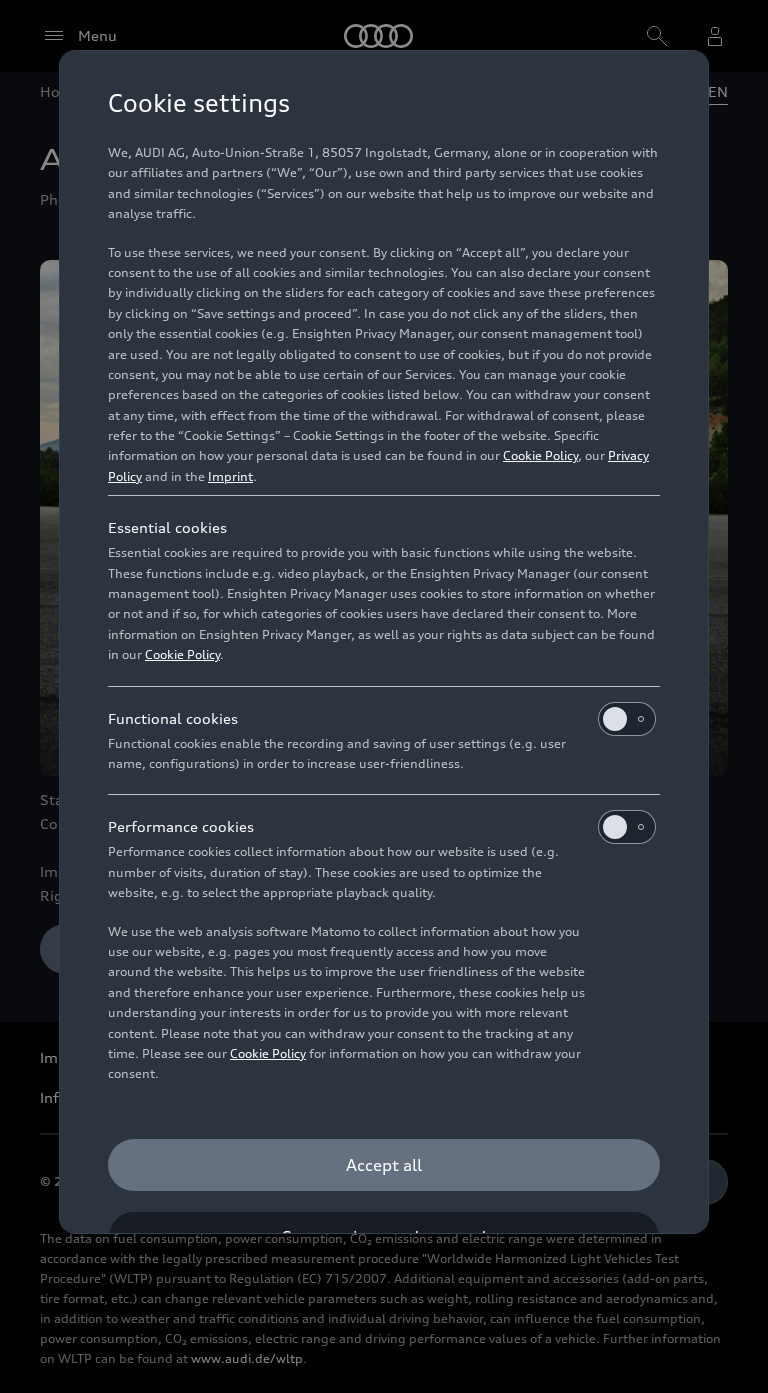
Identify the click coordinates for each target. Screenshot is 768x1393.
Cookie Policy (540, 455)
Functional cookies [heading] (173, 718)
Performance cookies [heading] (181, 826)
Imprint (230, 476)
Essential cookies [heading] (167, 527)
